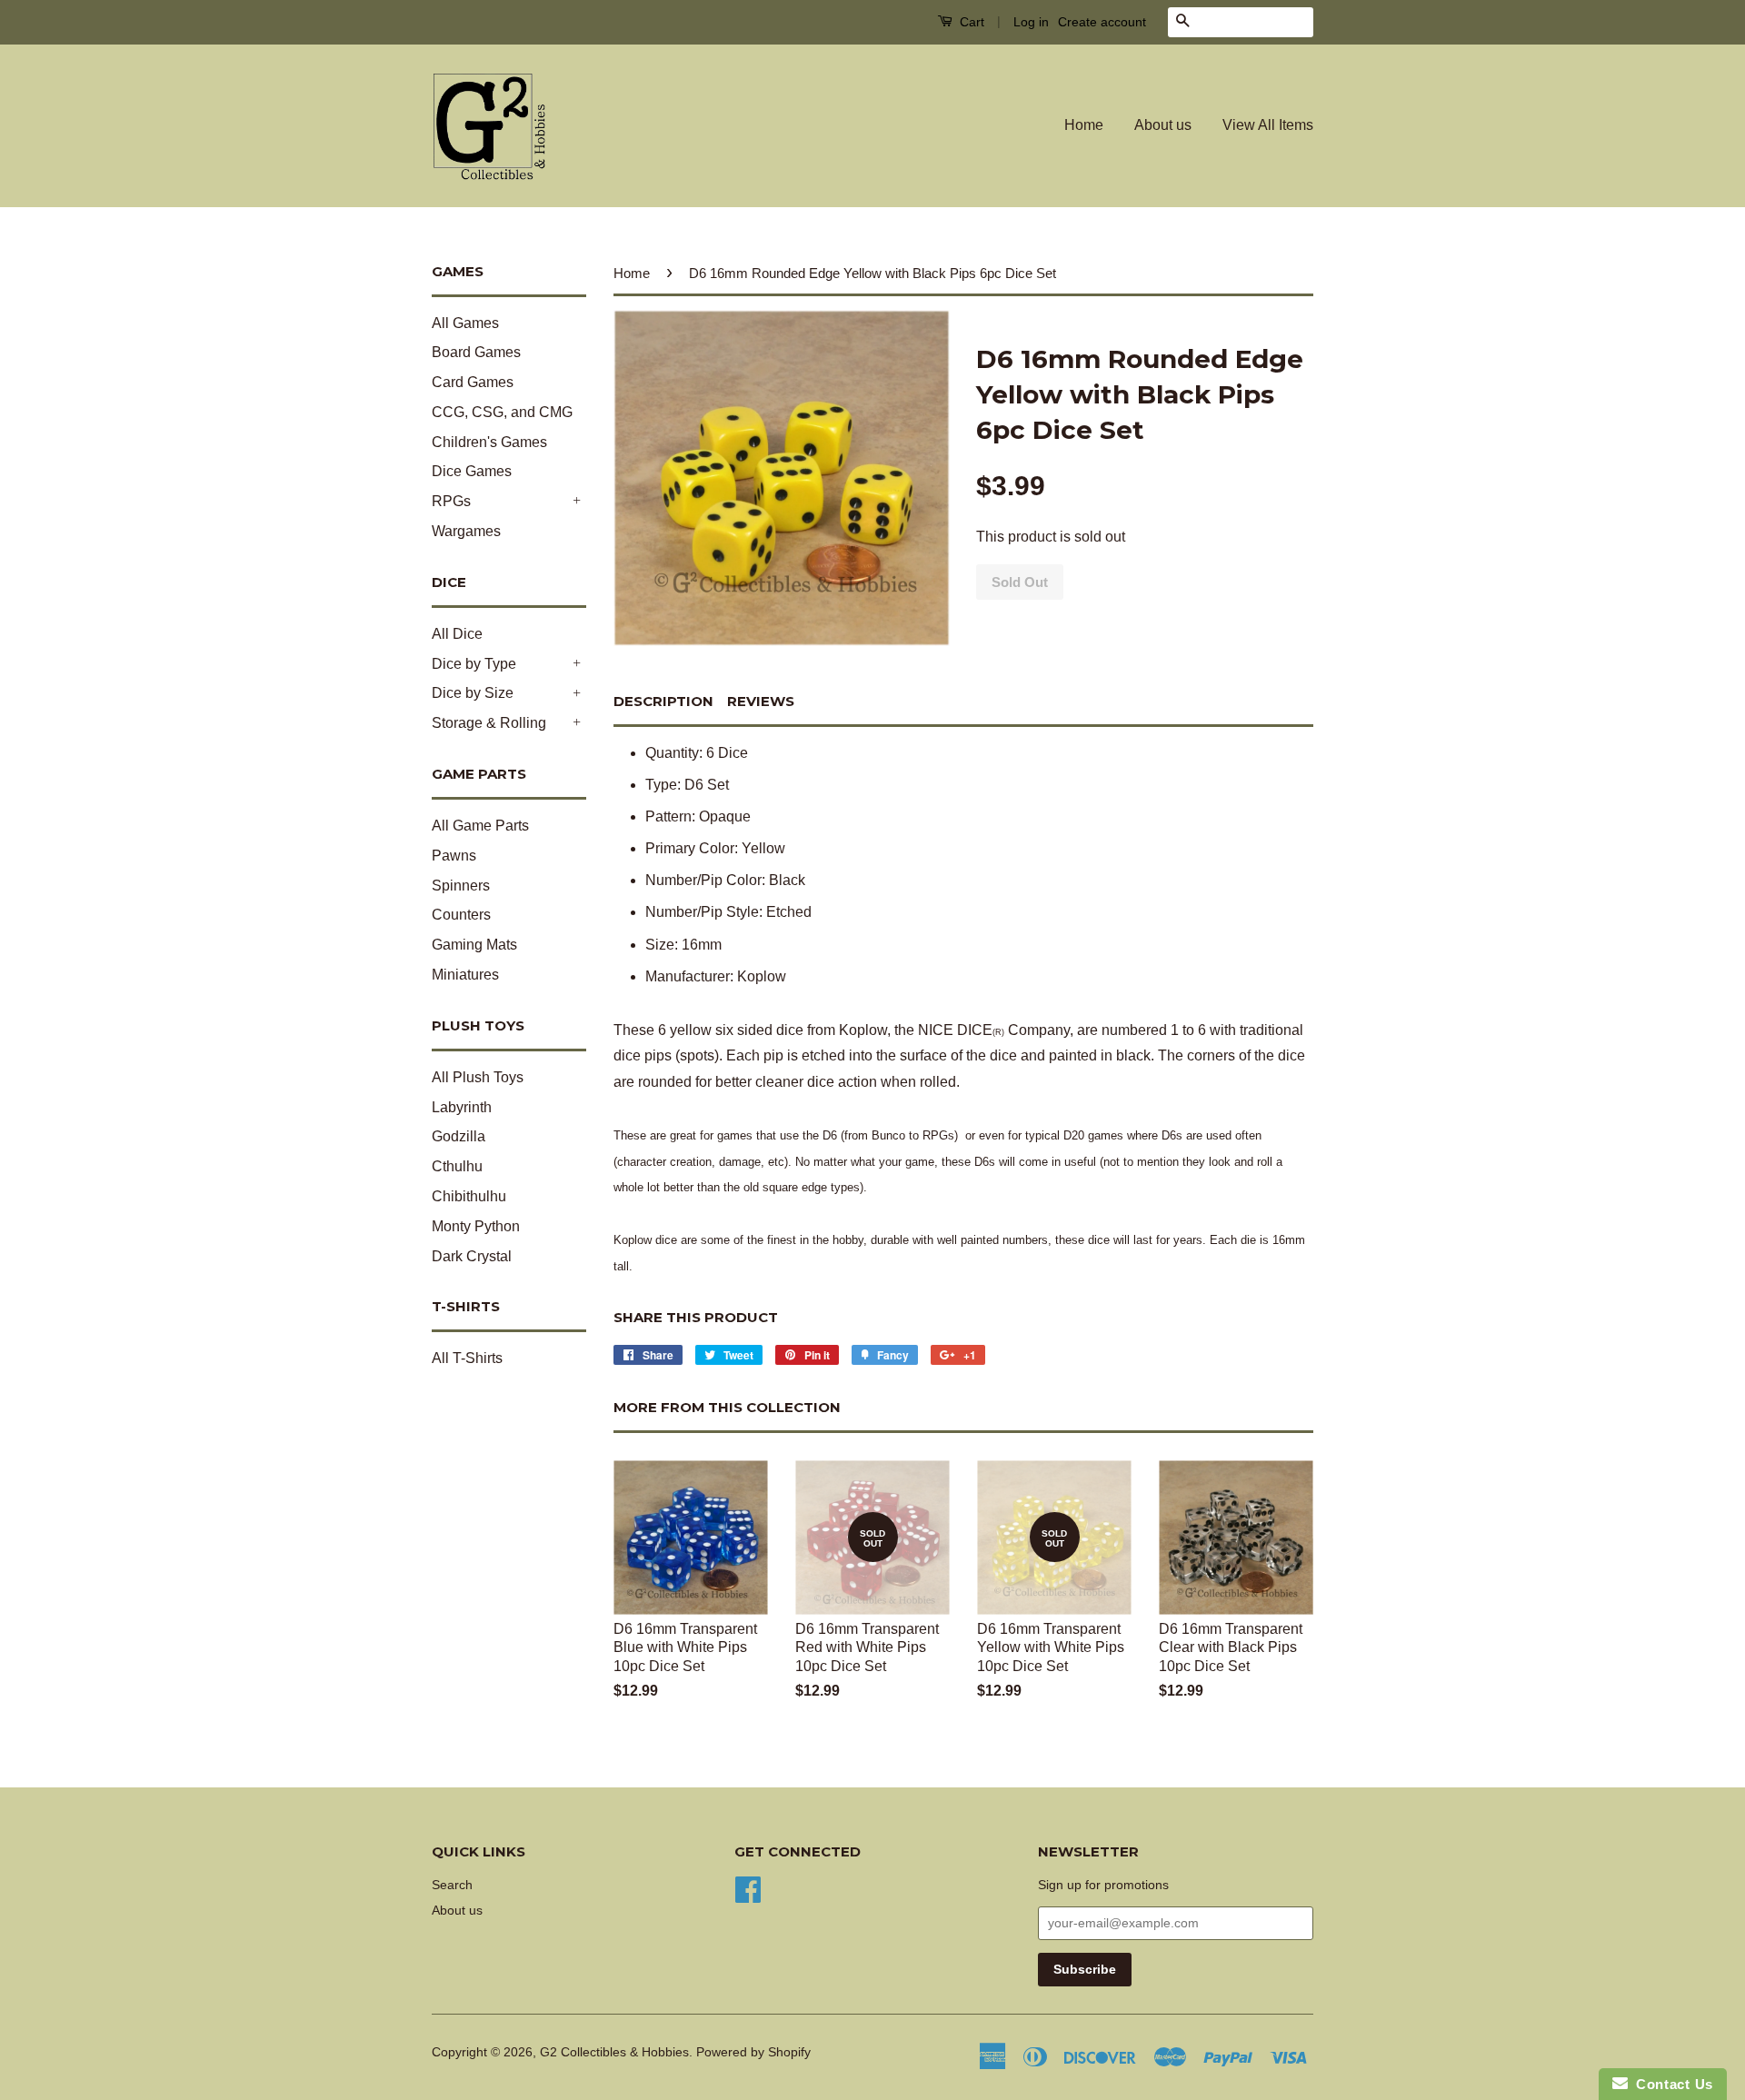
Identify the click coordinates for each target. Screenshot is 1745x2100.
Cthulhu (457, 1166)
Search (452, 1885)
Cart (970, 22)
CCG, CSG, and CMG (502, 412)
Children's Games (489, 442)
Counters (461, 915)
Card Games (473, 382)
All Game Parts (480, 826)
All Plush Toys (478, 1077)
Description (663, 701)
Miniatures (465, 975)
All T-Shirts (467, 1358)
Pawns (454, 856)
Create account (1102, 22)
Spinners (461, 886)
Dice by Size (473, 693)
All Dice (457, 634)
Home (1084, 125)
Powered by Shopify (753, 2052)
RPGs (451, 501)
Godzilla (459, 1136)
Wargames (466, 531)
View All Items (1268, 125)
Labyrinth (462, 1107)
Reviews (761, 701)
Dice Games (472, 471)
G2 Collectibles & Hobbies (614, 2052)
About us (1163, 125)
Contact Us (1670, 2084)
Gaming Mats (474, 945)
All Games (465, 323)
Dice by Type (474, 664)
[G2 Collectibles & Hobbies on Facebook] (748, 1888)
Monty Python (476, 1226)
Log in (1031, 22)
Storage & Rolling (489, 723)
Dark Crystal (472, 1256)
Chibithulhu (469, 1196)
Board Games (476, 352)
